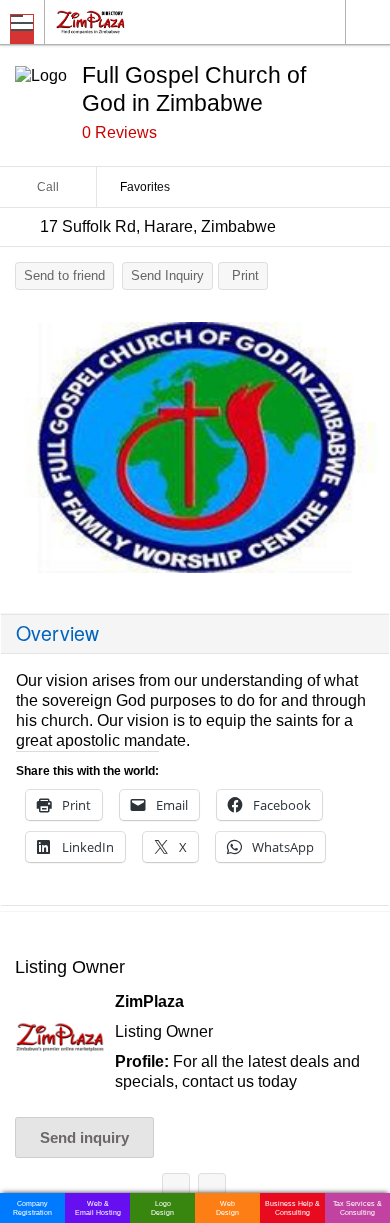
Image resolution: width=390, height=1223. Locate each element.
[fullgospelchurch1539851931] (195, 448)
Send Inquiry (167, 275)
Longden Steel (176, 1190)
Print (245, 275)
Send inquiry (84, 1137)
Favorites (145, 187)
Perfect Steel (212, 1190)
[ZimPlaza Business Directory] (138, 21)
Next (365, 453)
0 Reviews (119, 132)
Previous (25, 453)
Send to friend (64, 275)
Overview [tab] (57, 633)
